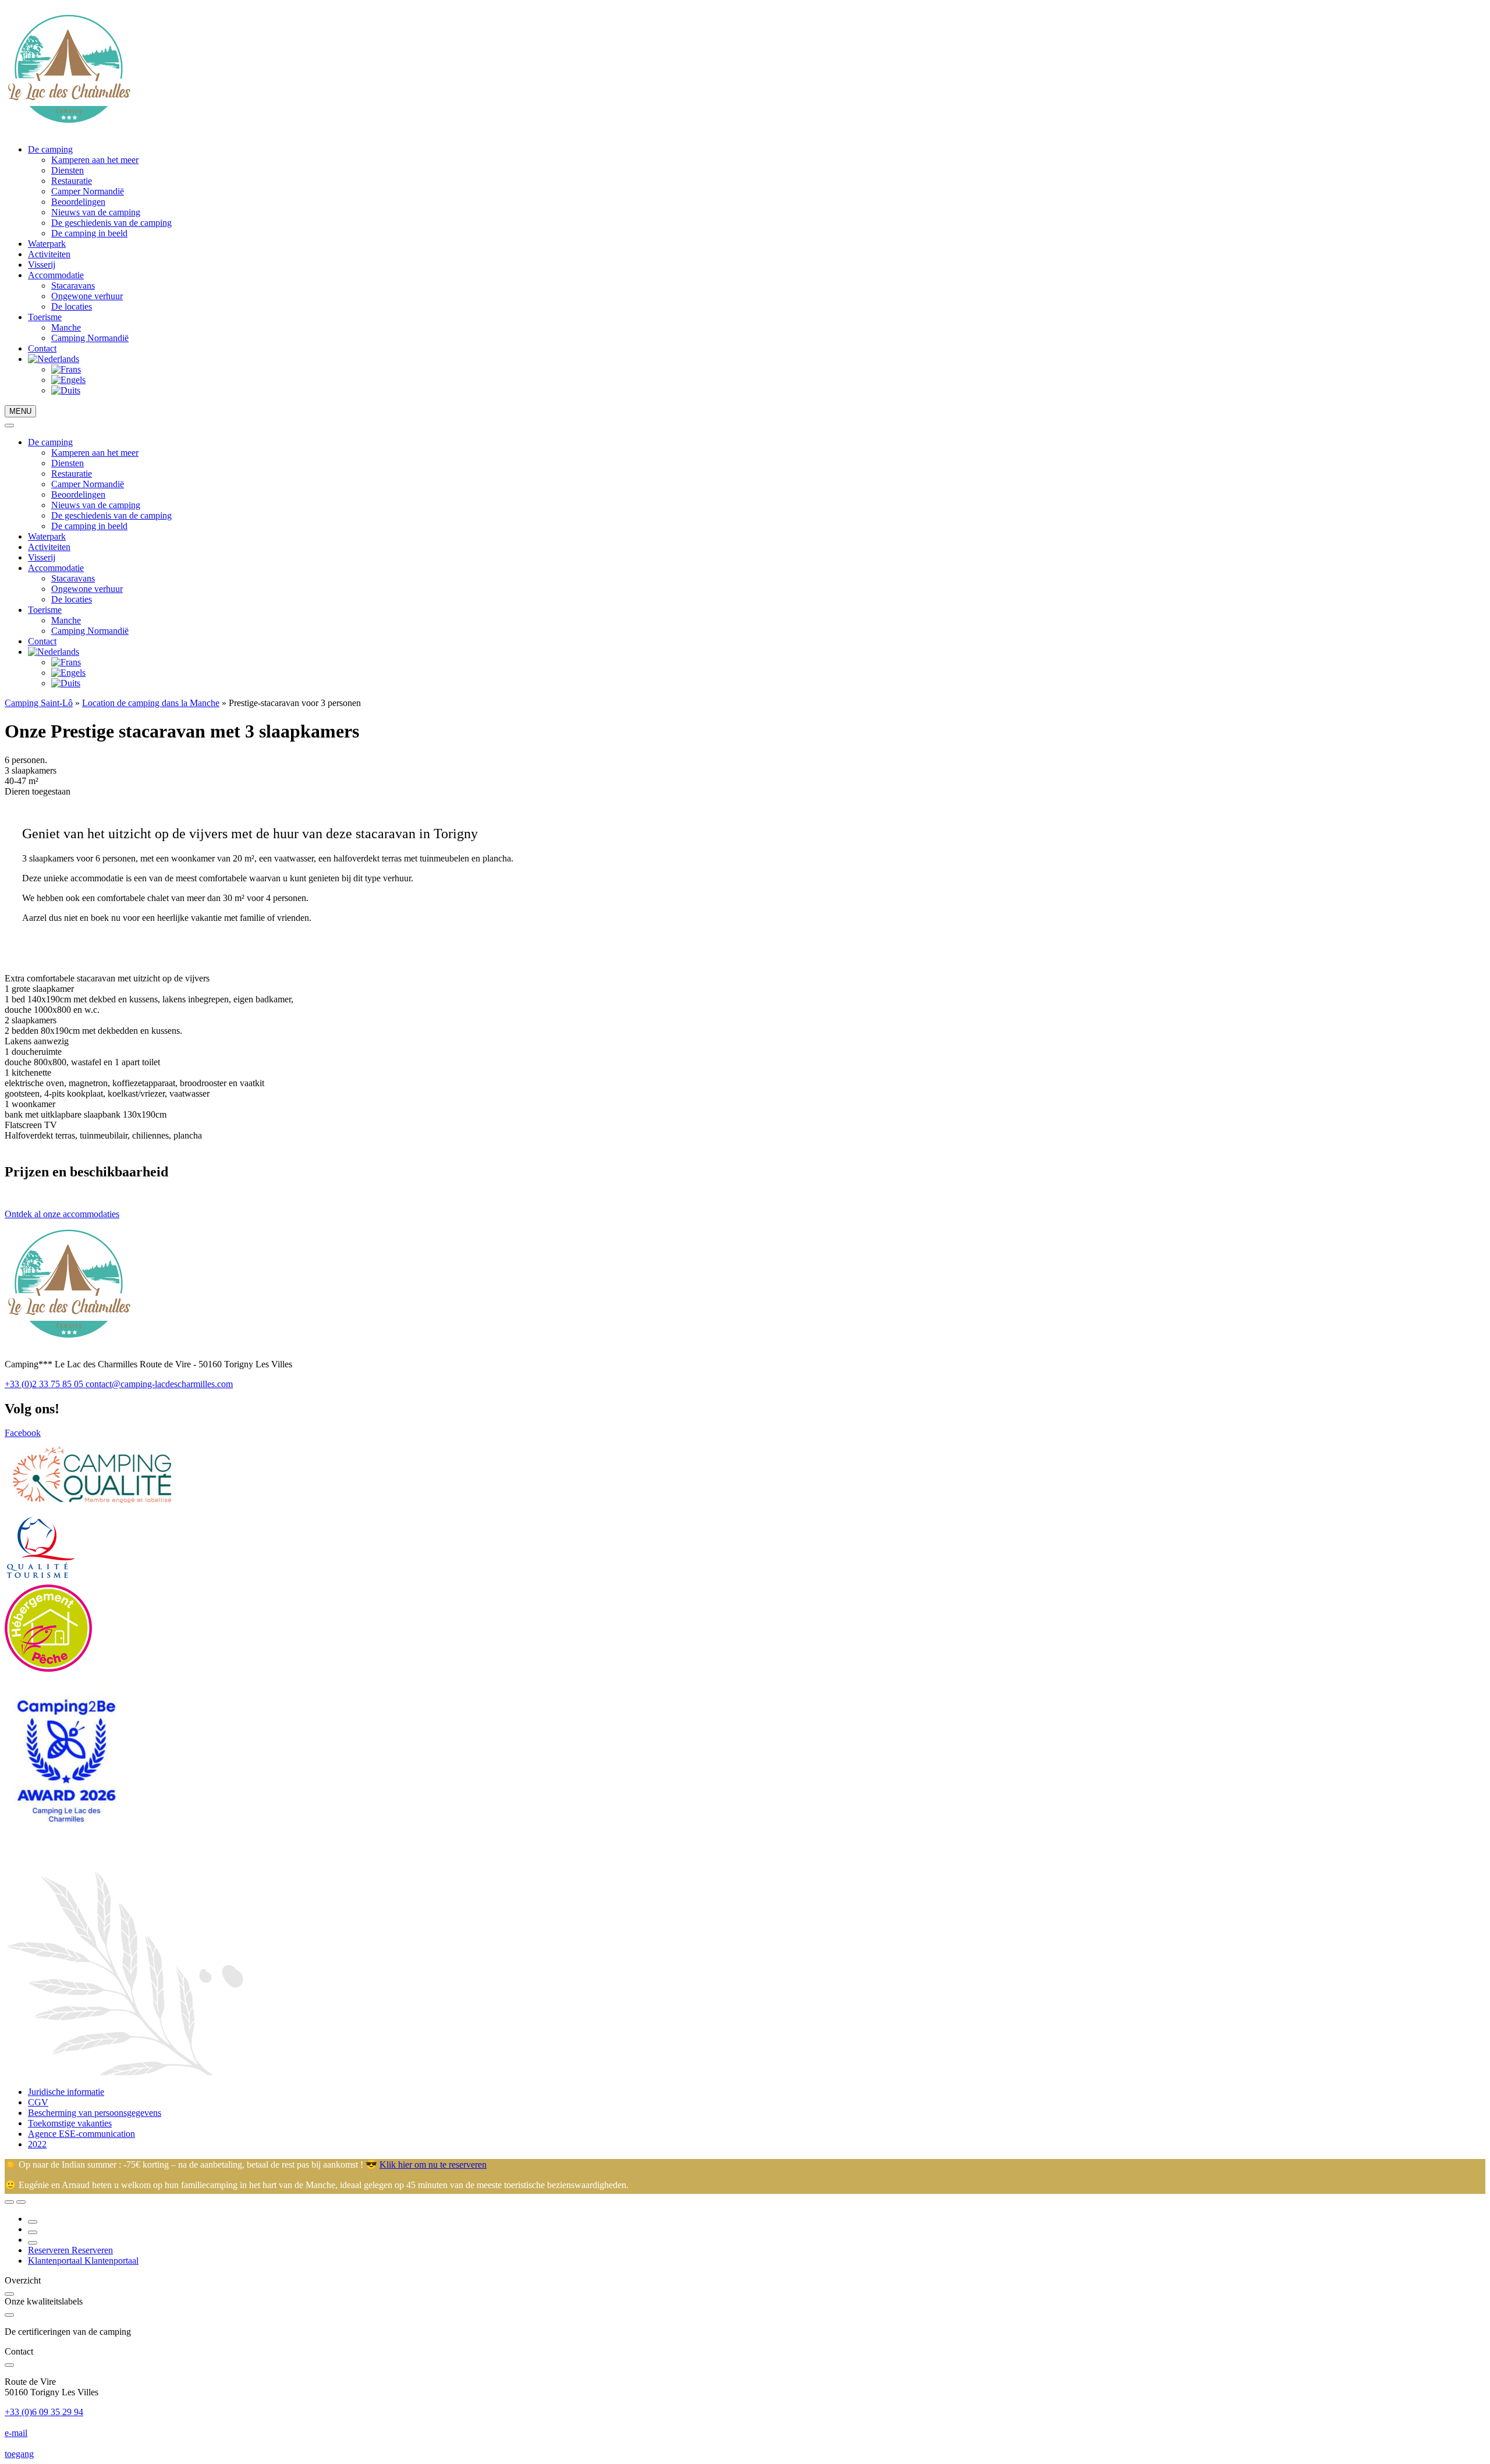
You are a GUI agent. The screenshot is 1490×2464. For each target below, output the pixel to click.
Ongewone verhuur (87, 296)
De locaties (72, 306)
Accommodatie (56, 275)
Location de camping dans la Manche (151, 703)
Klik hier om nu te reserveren (433, 2165)
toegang (19, 2454)
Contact (42, 348)
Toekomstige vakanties (70, 2123)
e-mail (16, 2433)
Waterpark (47, 244)
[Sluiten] (9, 426)
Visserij (42, 265)
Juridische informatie (66, 2092)
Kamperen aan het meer (95, 160)
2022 (37, 2144)
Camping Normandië (90, 338)
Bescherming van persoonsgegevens (95, 2113)
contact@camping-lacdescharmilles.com (159, 1384)
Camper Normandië (88, 191)
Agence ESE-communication (81, 2134)
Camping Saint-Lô (39, 703)
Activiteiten (49, 254)
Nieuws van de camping (96, 212)
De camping (50, 149)
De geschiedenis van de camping (111, 223)
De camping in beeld (89, 233)
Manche (66, 327)
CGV (38, 2102)
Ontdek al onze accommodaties (62, 1214)
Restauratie (72, 181)
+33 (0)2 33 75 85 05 (45, 1384)
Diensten (68, 170)
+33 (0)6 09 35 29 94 (44, 2412)
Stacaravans (73, 286)
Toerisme (45, 317)
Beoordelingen (78, 202)
